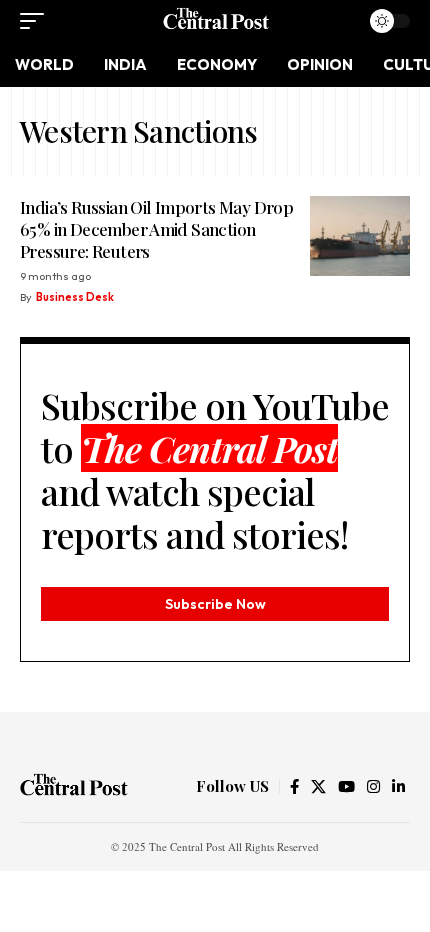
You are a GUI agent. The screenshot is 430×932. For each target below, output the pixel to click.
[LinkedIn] (398, 787)
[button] (37, 21)
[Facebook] (294, 787)
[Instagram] (373, 787)
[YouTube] (346, 787)
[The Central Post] (214, 21)
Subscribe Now (215, 604)
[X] (318, 787)
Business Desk (75, 297)
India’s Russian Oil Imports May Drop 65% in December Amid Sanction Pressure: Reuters (156, 229)
